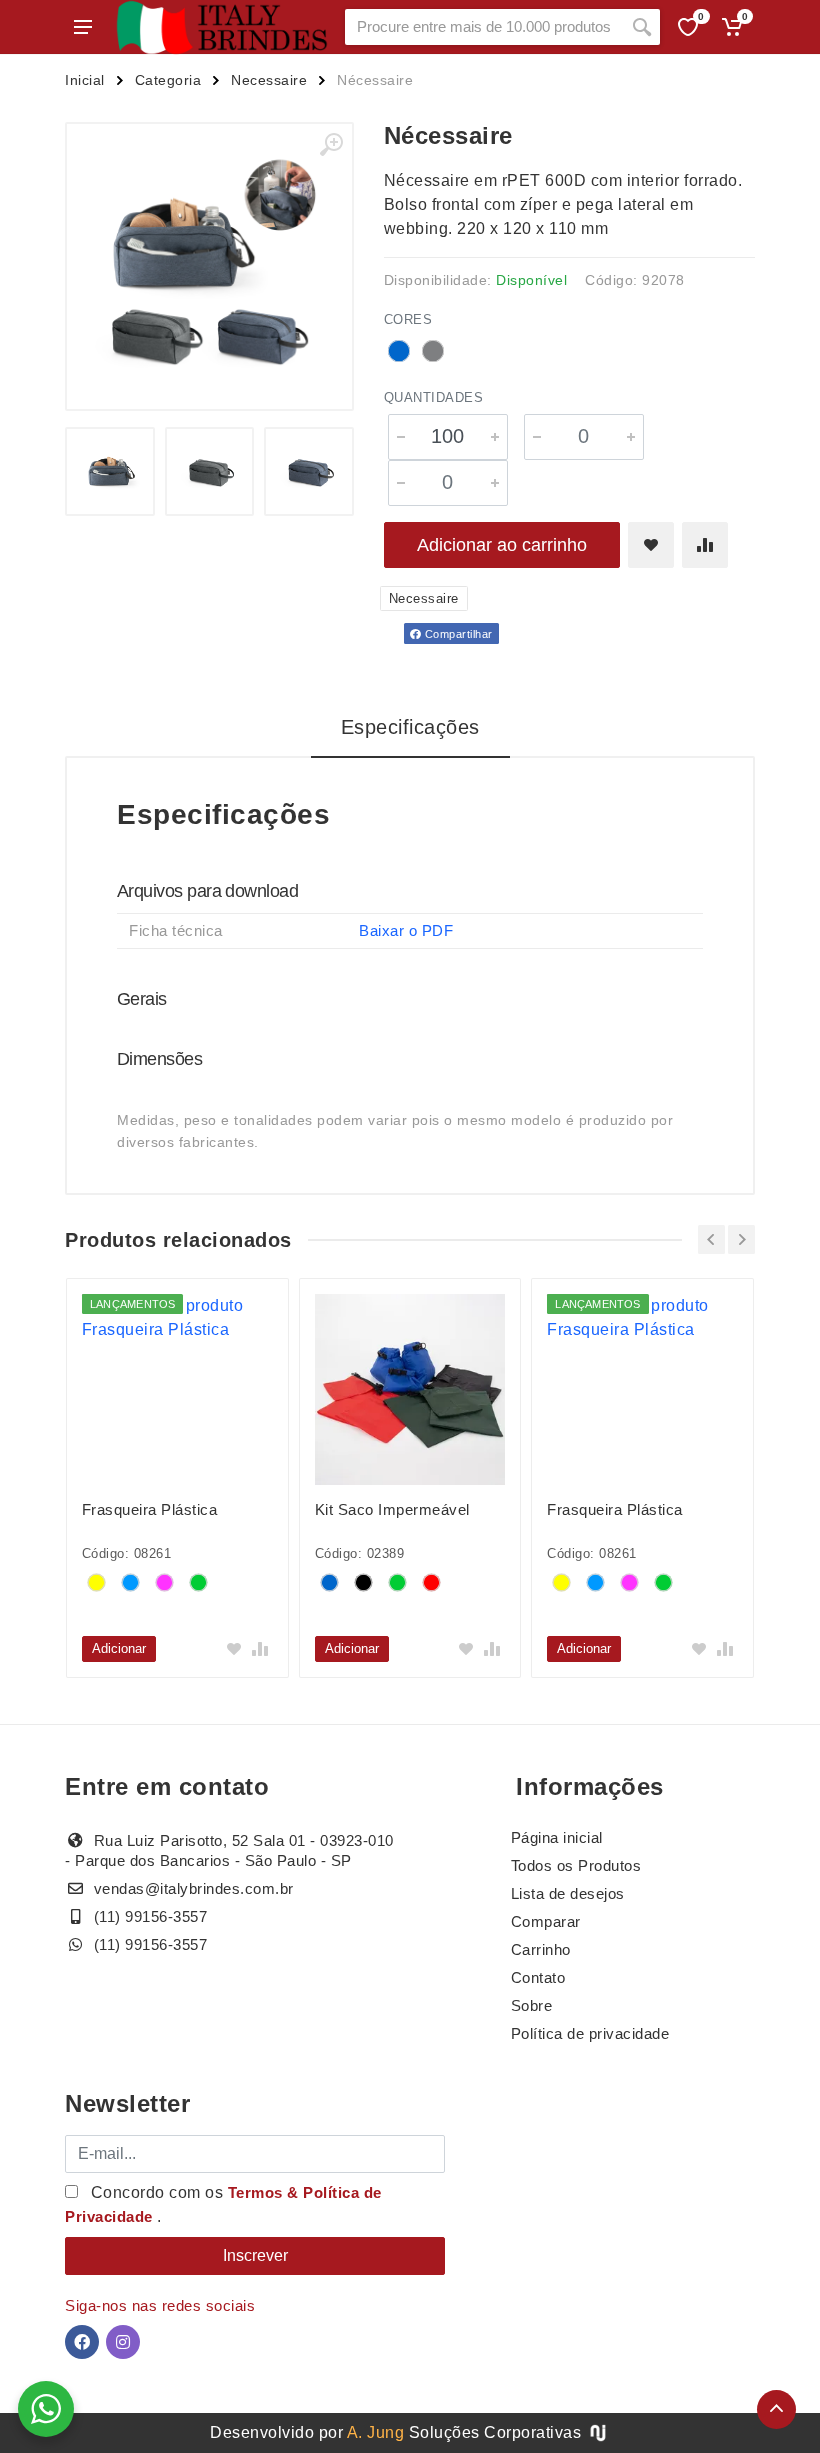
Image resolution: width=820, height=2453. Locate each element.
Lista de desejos (568, 1893)
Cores (408, 319)
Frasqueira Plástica (150, 1509)
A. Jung (376, 2432)
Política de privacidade (590, 2033)
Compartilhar (457, 634)
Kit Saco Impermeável (392, 1509)
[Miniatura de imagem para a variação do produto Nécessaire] (210, 472)
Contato (538, 1977)
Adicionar (119, 1648)
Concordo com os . (223, 2204)
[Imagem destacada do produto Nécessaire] (209, 266)
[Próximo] (741, 1239)
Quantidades (434, 397)
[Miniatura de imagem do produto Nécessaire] (110, 472)
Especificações (410, 727)
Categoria (168, 80)
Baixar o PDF (406, 930)
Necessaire (269, 80)
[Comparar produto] (705, 545)
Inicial (85, 80)
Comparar (546, 1921)
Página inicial (557, 1837)
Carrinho (541, 1949)
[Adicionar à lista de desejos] (651, 545)
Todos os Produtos (576, 1865)
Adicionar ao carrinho (502, 545)
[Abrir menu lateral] (83, 27)
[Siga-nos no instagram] (123, 2342)
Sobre (532, 2005)
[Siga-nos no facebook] (82, 2342)
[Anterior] (711, 1239)
